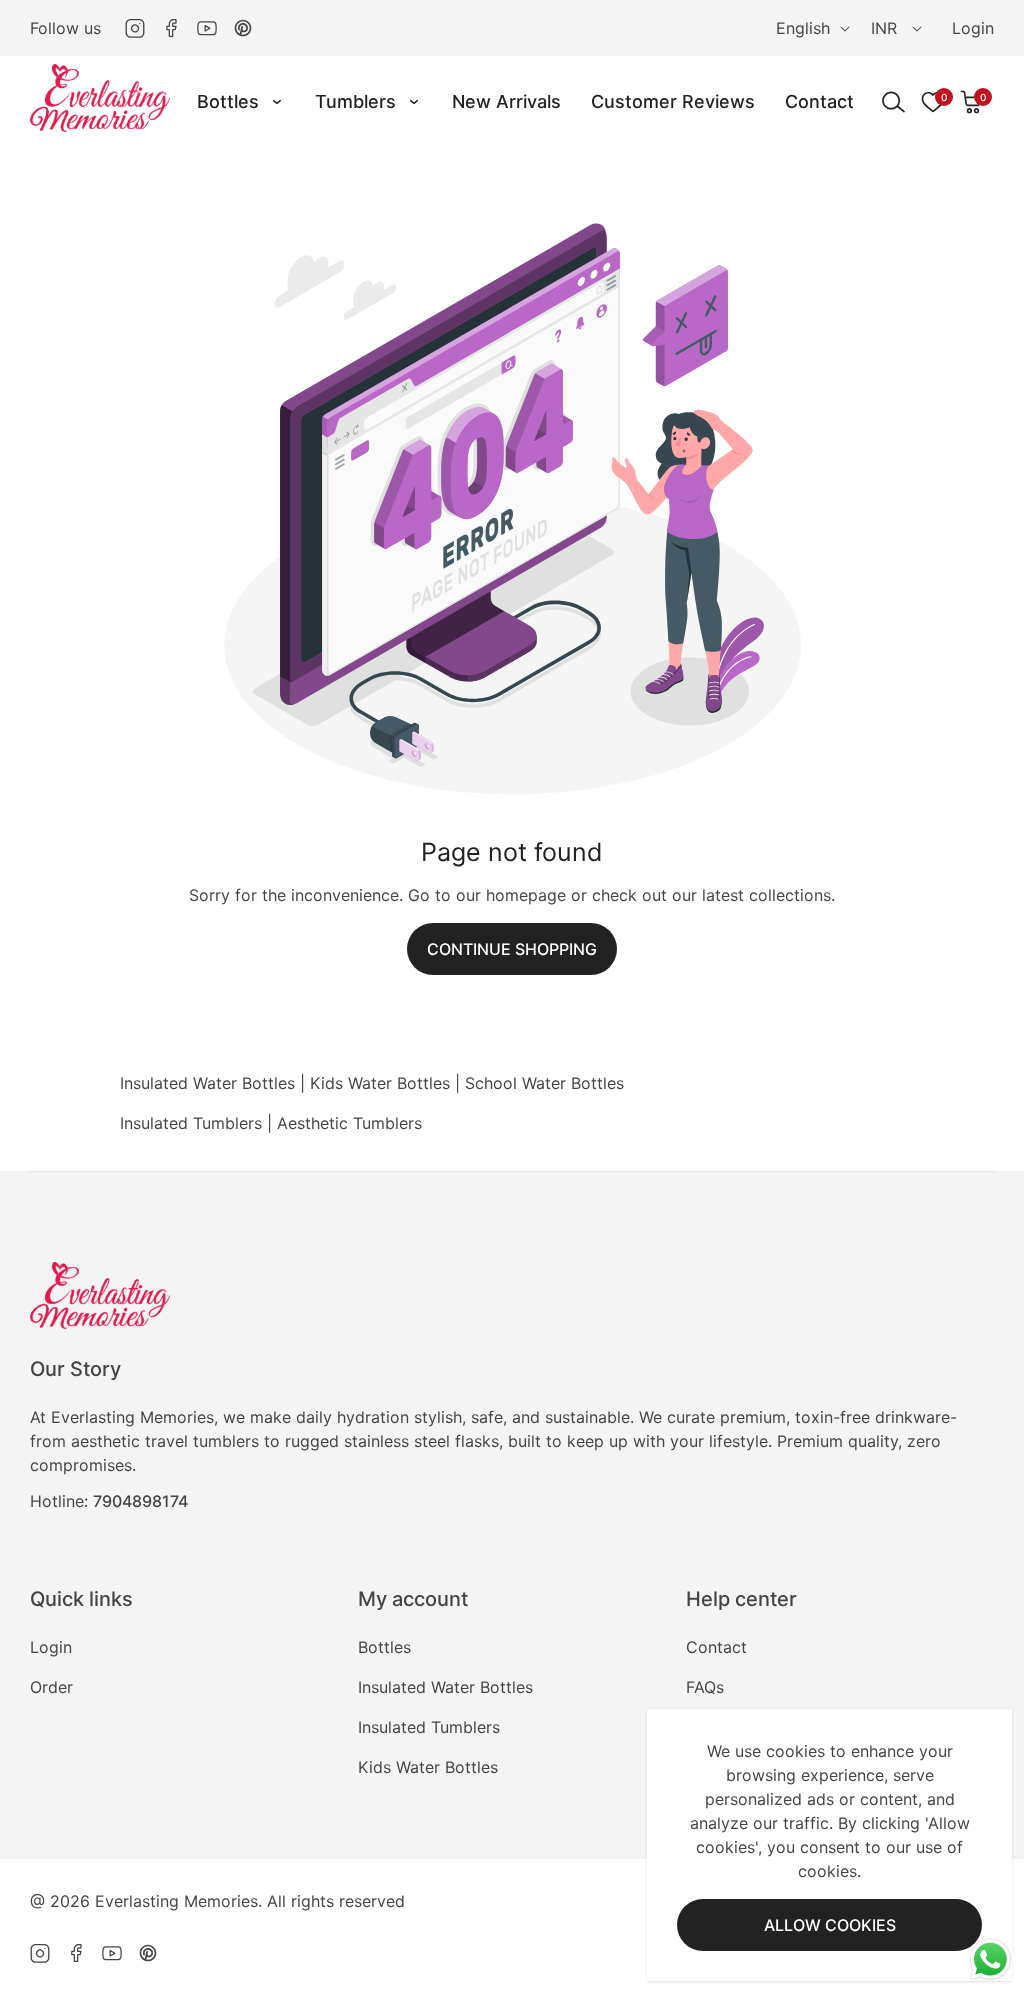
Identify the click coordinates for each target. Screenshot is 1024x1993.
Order (51, 1687)
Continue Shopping (512, 949)
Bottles (384, 1647)
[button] (972, 102)
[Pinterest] (243, 28)
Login (973, 28)
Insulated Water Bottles (207, 1083)
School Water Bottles (544, 1083)
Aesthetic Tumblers (349, 1123)
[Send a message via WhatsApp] (990, 1959)
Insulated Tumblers (191, 1123)
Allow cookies (830, 1925)
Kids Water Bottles (380, 1083)
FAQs (705, 1687)
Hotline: (109, 1501)
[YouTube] (207, 28)
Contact (716, 1647)
